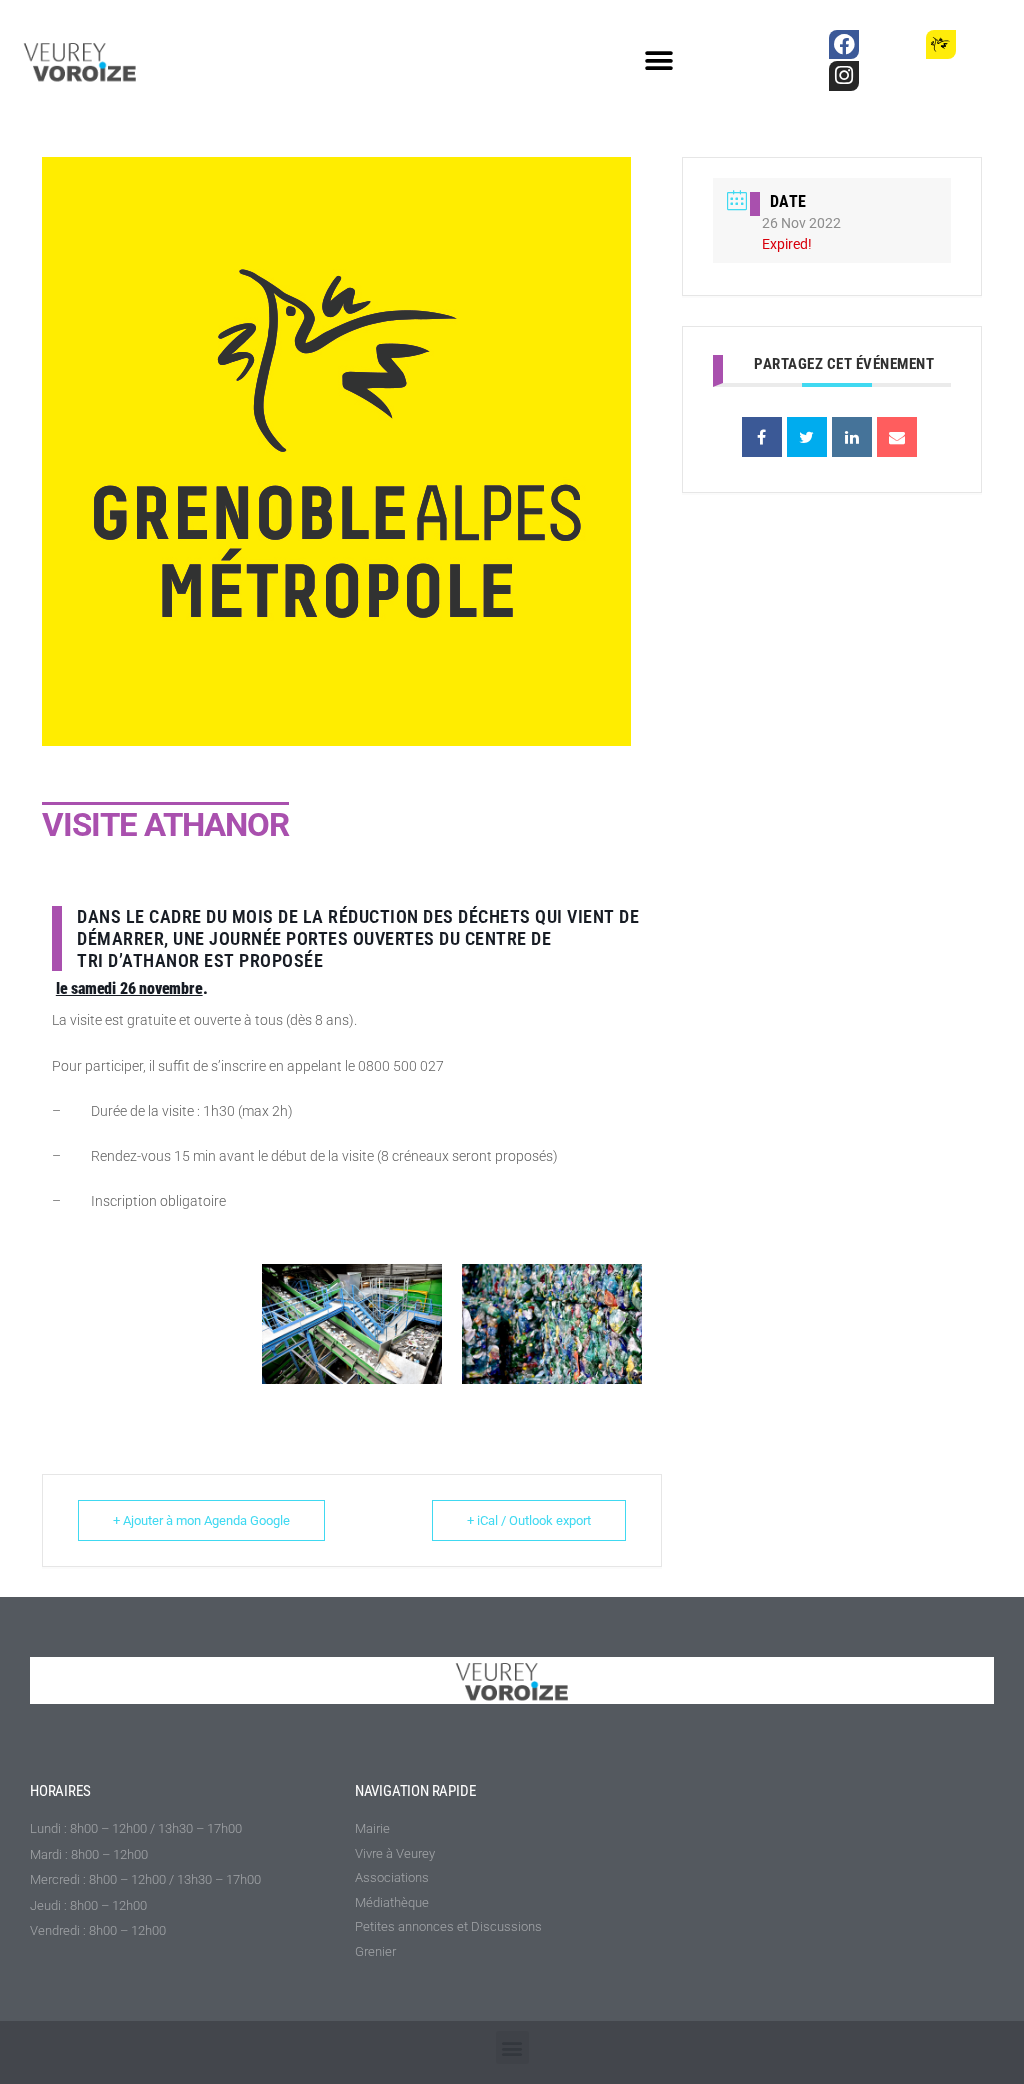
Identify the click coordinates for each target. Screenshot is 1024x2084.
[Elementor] (989, 44)
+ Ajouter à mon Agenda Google (201, 1520)
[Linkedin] (852, 437)
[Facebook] (843, 44)
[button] (659, 61)
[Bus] (892, 44)
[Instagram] (843, 75)
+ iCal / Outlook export (529, 1520)
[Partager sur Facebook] (762, 437)
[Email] (897, 437)
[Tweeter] (807, 437)
